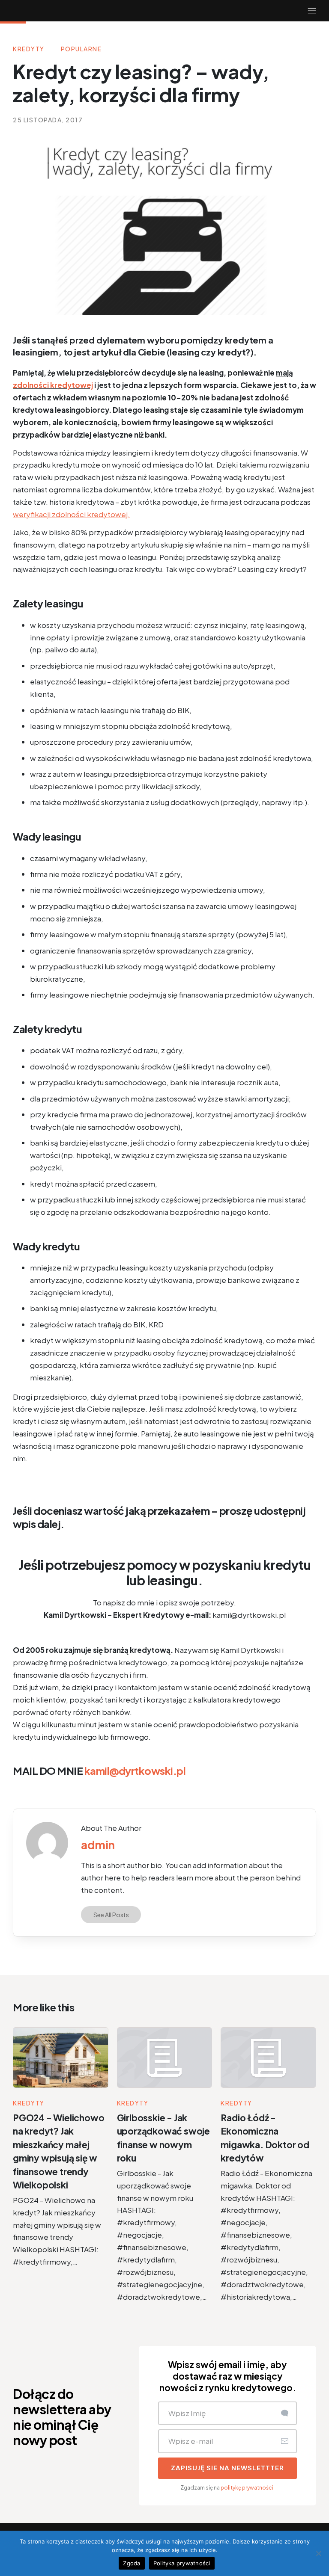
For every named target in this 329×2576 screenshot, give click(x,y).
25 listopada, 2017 (48, 120)
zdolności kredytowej (53, 385)
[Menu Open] (215, 11)
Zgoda (132, 2563)
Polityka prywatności (182, 2563)
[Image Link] (47, 1843)
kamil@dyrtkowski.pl (135, 1771)
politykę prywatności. (248, 2488)
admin (98, 1845)
